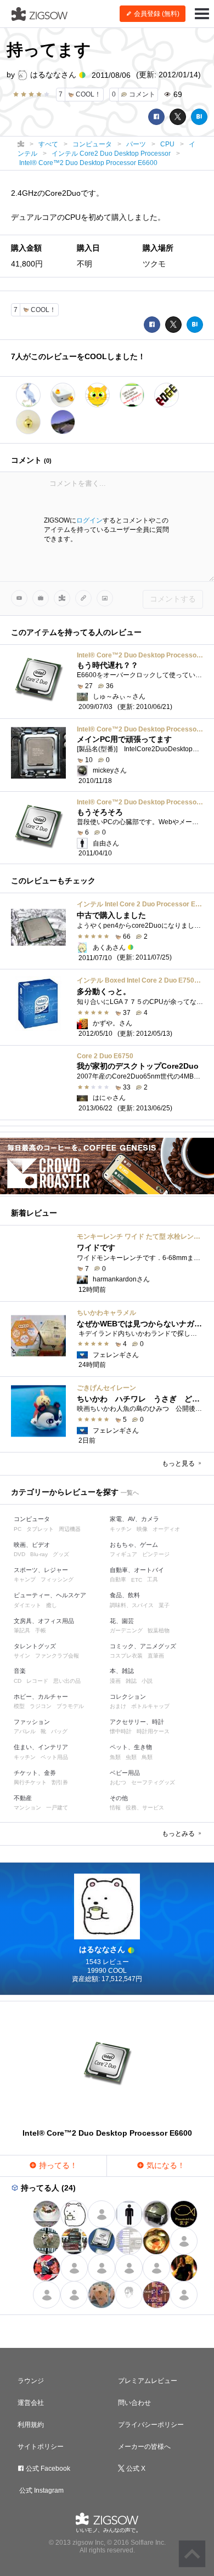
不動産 (23, 1798)
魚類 (115, 1757)
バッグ (59, 1731)
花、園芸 (122, 1621)
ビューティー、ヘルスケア (50, 1595)
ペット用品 (54, 1757)
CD (18, 1681)
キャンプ (25, 1579)
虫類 (131, 1757)
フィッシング (57, 1579)
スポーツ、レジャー (41, 1570)
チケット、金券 (35, 1773)
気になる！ (165, 2165)
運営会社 (31, 2403)
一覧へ (130, 1493)
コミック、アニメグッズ (143, 1646)
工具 (153, 1579)
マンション (27, 1808)
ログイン (89, 520)
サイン (22, 1656)
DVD (19, 1554)
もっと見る (179, 1463)
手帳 (41, 1630)
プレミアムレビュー (148, 2381)
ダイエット (27, 1605)
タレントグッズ (35, 1646)
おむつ (118, 1782)
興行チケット (30, 1782)
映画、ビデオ (32, 1545)
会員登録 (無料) (156, 14)
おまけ (118, 1706)
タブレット (40, 1529)
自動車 (118, 1579)
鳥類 (147, 1757)
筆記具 (22, 1630)
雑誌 (131, 1681)
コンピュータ (32, 1519)
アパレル (25, 1731)
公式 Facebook (47, 2469)
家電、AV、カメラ (134, 1519)
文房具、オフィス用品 (44, 1621)
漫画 (115, 1681)
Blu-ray (39, 1554)
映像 (142, 1529)
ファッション (32, 1722)
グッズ (61, 1554)
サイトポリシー (41, 2447)
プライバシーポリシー (151, 2425)
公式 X (135, 2469)
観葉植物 (159, 1630)
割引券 (60, 1782)
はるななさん (53, 75)
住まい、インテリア (41, 1747)
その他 (119, 1798)
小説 (147, 1681)
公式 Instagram (41, 2490)
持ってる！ (57, 2165)
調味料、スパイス (132, 1605)
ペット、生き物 (131, 1747)
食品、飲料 (125, 1595)
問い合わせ (134, 2403)
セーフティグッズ (153, 1782)
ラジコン (41, 1706)
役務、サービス (145, 1808)
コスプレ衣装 (126, 1656)
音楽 (20, 1671)
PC (18, 1529)
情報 (115, 1808)
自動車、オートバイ (137, 1570)
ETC (137, 1580)
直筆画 (156, 1656)
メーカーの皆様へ (144, 2447)
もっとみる (179, 1834)
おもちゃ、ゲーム (134, 1545)
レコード (37, 1681)
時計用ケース (153, 1731)
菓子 (164, 1605)
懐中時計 (121, 1731)
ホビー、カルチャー (41, 1696)
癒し (52, 1605)
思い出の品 (67, 1681)
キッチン (121, 1529)
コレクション (128, 1696)
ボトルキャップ (150, 1706)
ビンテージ (156, 1554)
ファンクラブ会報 (57, 1656)
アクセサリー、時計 (137, 1722)
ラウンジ (31, 2381)
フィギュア (123, 1554)
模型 (19, 1706)
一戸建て (57, 1808)
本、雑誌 (122, 1671)
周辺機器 (70, 1529)
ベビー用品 (125, 1773)
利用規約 (31, 2425)
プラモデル (70, 1706)
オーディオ (166, 1529)
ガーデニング (126, 1630)
